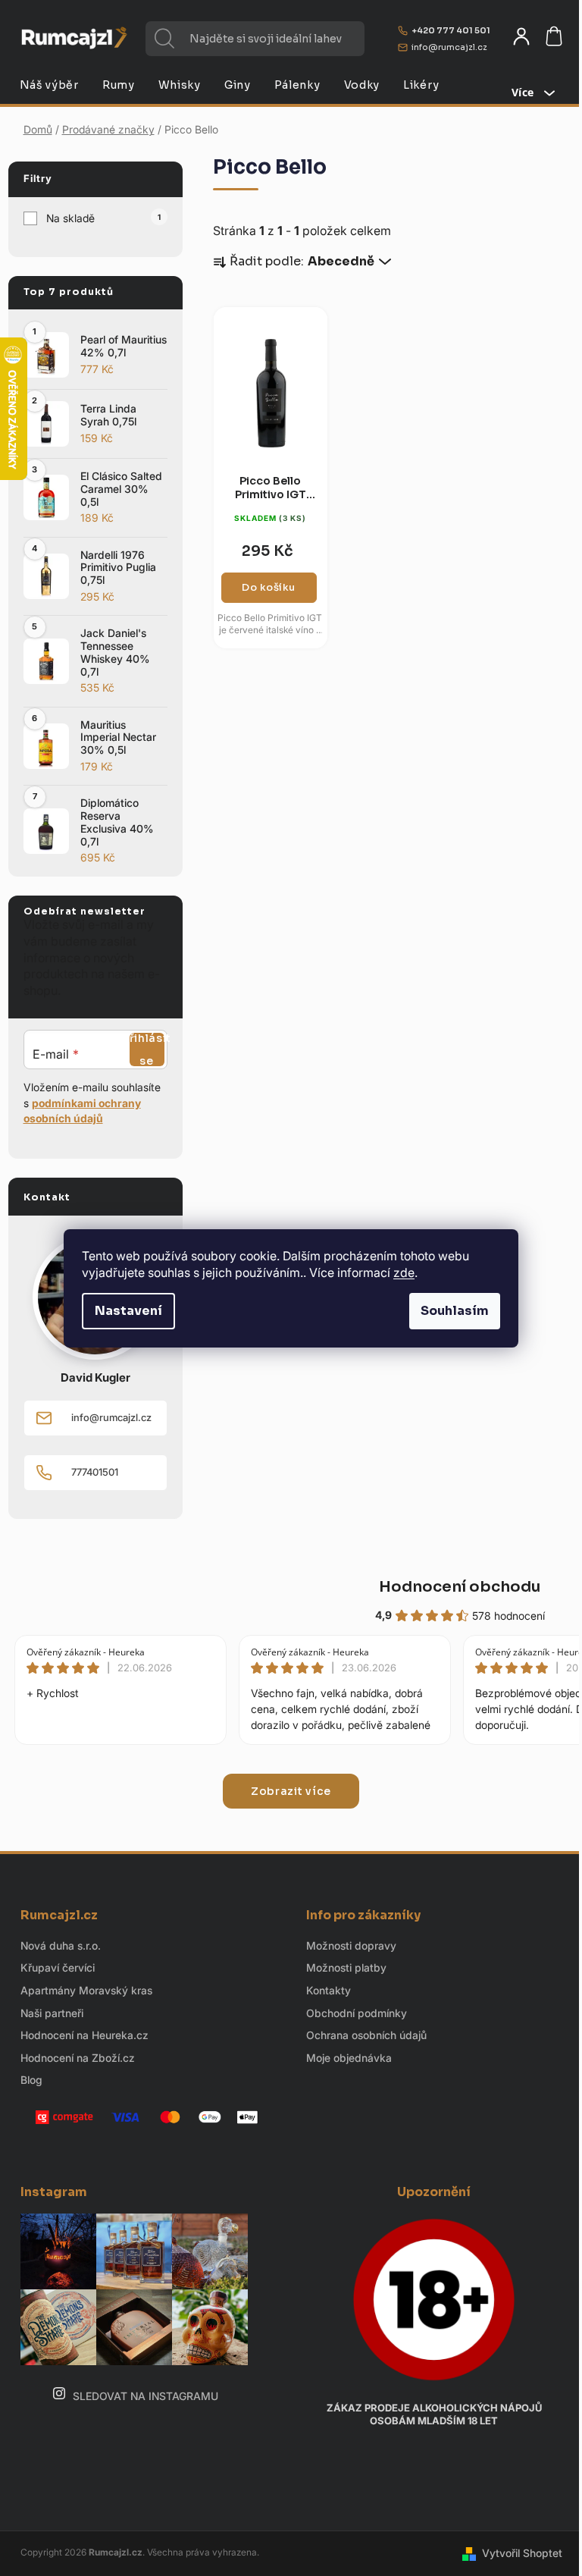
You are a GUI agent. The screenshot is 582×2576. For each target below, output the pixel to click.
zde (404, 1272)
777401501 (95, 1472)
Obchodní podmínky (357, 2013)
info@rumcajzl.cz (449, 47)
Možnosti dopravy (351, 1945)
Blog (31, 2080)
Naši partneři (52, 2013)
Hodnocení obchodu (460, 1587)
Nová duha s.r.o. (61, 1945)
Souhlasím (455, 1311)
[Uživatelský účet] (521, 36)
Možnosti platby (346, 1967)
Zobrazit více (291, 1791)
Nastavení (128, 1311)
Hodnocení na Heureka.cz (84, 2035)
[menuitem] (49, 85)
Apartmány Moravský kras (86, 1990)
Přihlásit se (147, 1050)
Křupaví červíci (58, 1967)
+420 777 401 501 (451, 30)
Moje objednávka (349, 2058)
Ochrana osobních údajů (366, 2035)
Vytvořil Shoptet (522, 2553)
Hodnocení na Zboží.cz (78, 2058)
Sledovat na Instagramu (145, 2396)
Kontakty (329, 1990)
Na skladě (103, 218)
